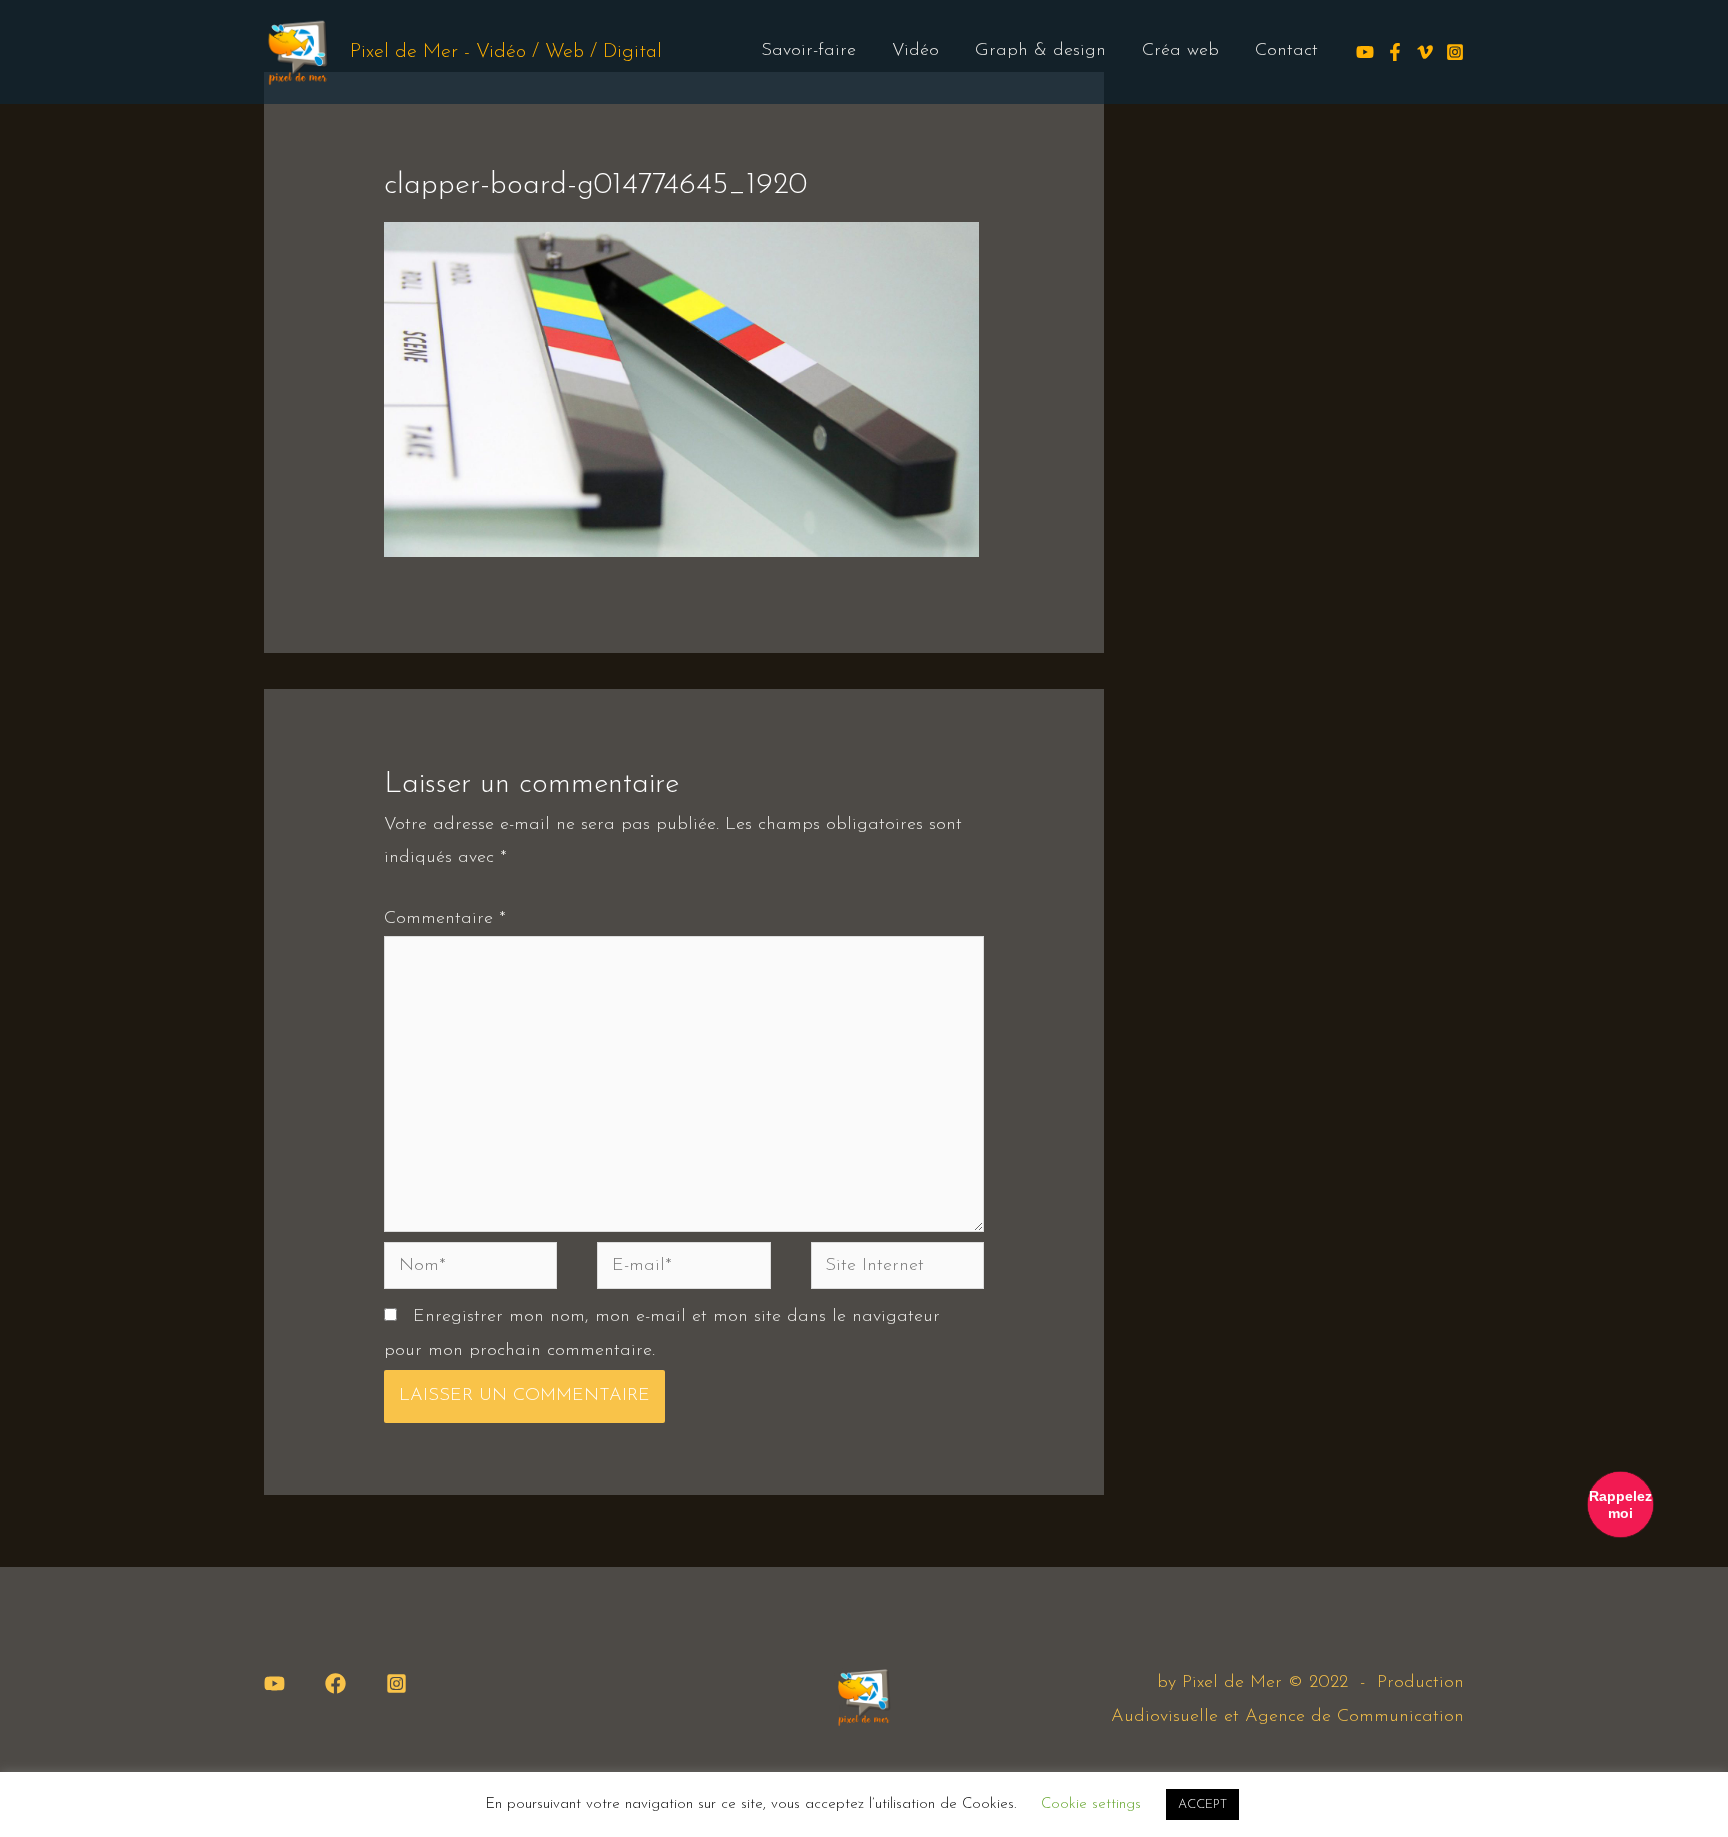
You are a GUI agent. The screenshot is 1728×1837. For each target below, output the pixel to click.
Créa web (1180, 51)
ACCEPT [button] (1202, 1804)
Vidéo (915, 51)
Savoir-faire (808, 51)
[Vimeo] (1425, 52)
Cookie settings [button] (1091, 1804)
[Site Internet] (897, 1270)
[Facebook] (1395, 52)
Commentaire (445, 919)
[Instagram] (1455, 52)
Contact (1286, 51)
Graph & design (1040, 51)
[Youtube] (1365, 52)
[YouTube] (274, 1683)
